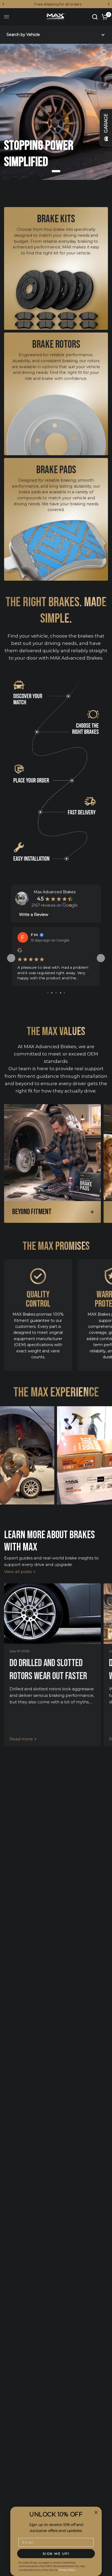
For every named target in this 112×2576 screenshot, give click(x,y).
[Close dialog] (96, 2512)
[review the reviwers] (20, 951)
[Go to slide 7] (60, 993)
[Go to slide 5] (52, 993)
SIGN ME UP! (56, 2554)
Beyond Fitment (32, 1212)
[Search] (95, 17)
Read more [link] (21, 1739)
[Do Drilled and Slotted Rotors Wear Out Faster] (52, 1614)
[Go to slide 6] (56, 993)
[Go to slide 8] (64, 993)
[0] (104, 17)
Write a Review (34, 915)
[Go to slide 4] (48, 993)
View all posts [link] (18, 1572)
